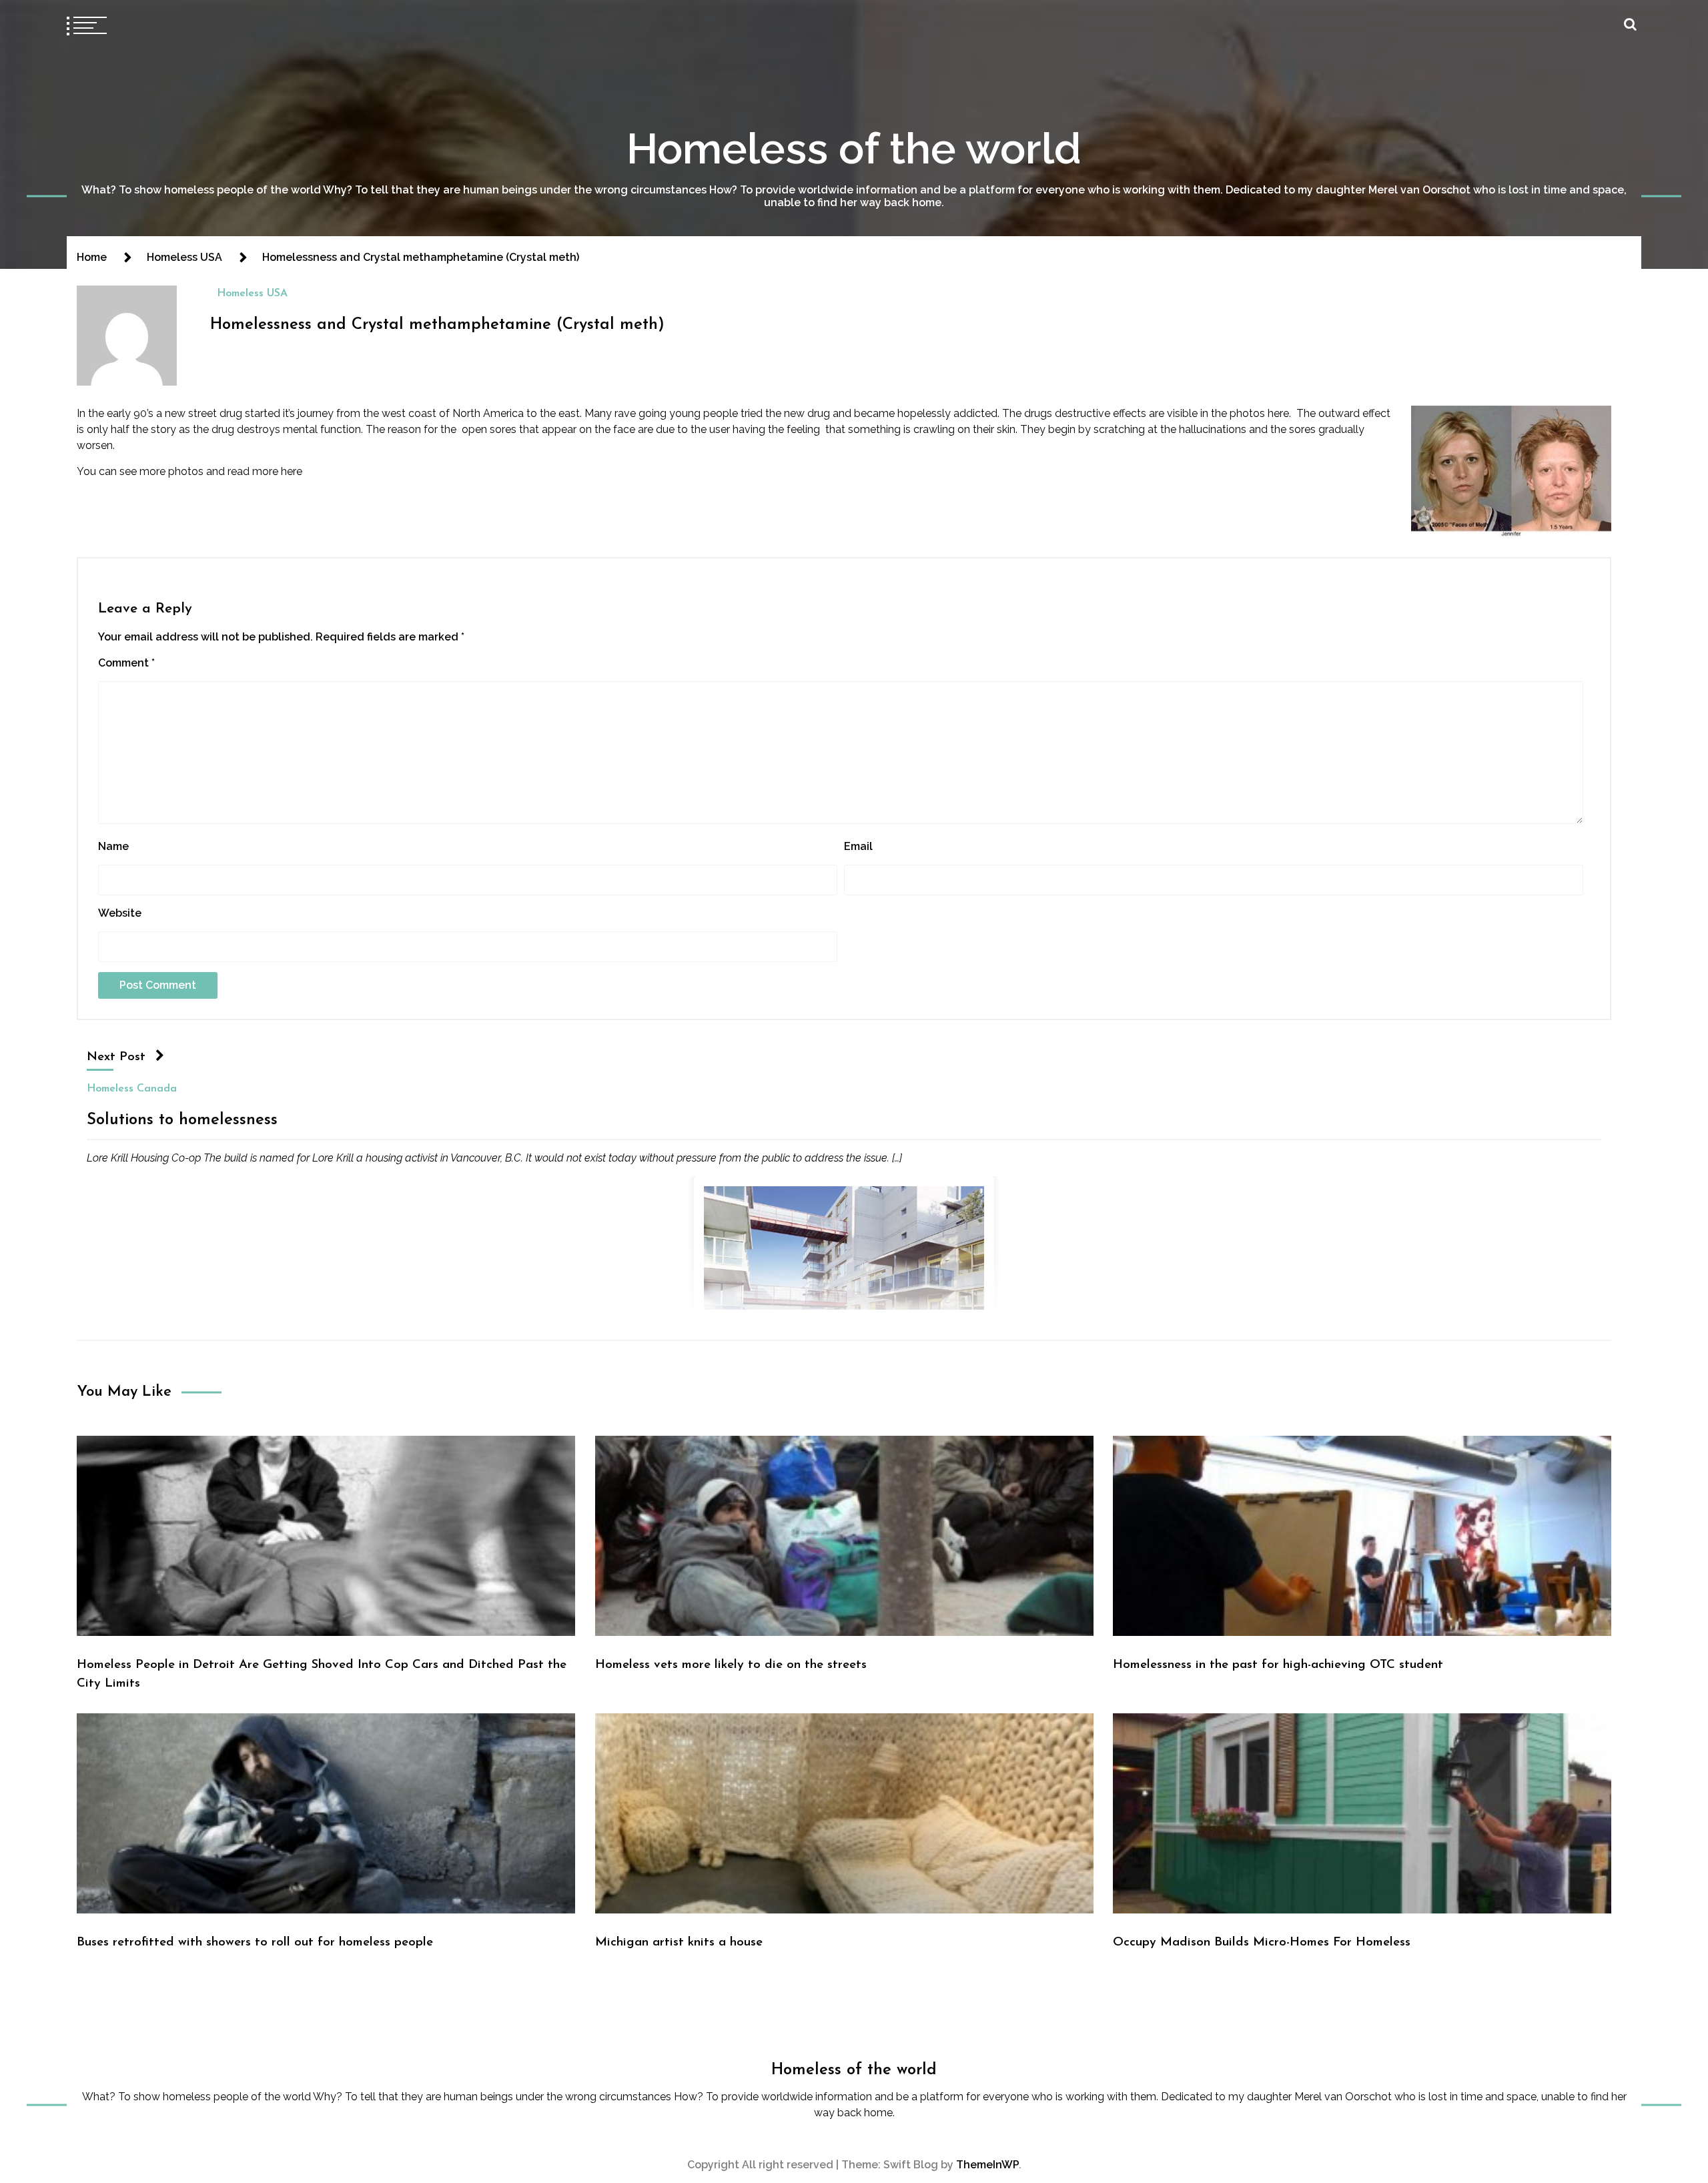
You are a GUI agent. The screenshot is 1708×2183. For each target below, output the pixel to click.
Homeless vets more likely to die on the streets (731, 1665)
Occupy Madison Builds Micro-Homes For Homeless (1262, 1942)
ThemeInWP (987, 2165)
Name (113, 846)
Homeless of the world (854, 148)
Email (858, 846)
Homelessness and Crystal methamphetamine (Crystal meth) (437, 325)
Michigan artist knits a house (679, 1942)
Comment (126, 663)
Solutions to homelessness (182, 1120)
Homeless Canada (132, 1089)
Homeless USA (252, 294)
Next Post (116, 1057)
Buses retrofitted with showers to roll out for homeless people (255, 1942)
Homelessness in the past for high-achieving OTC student (1278, 1665)
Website (120, 913)
